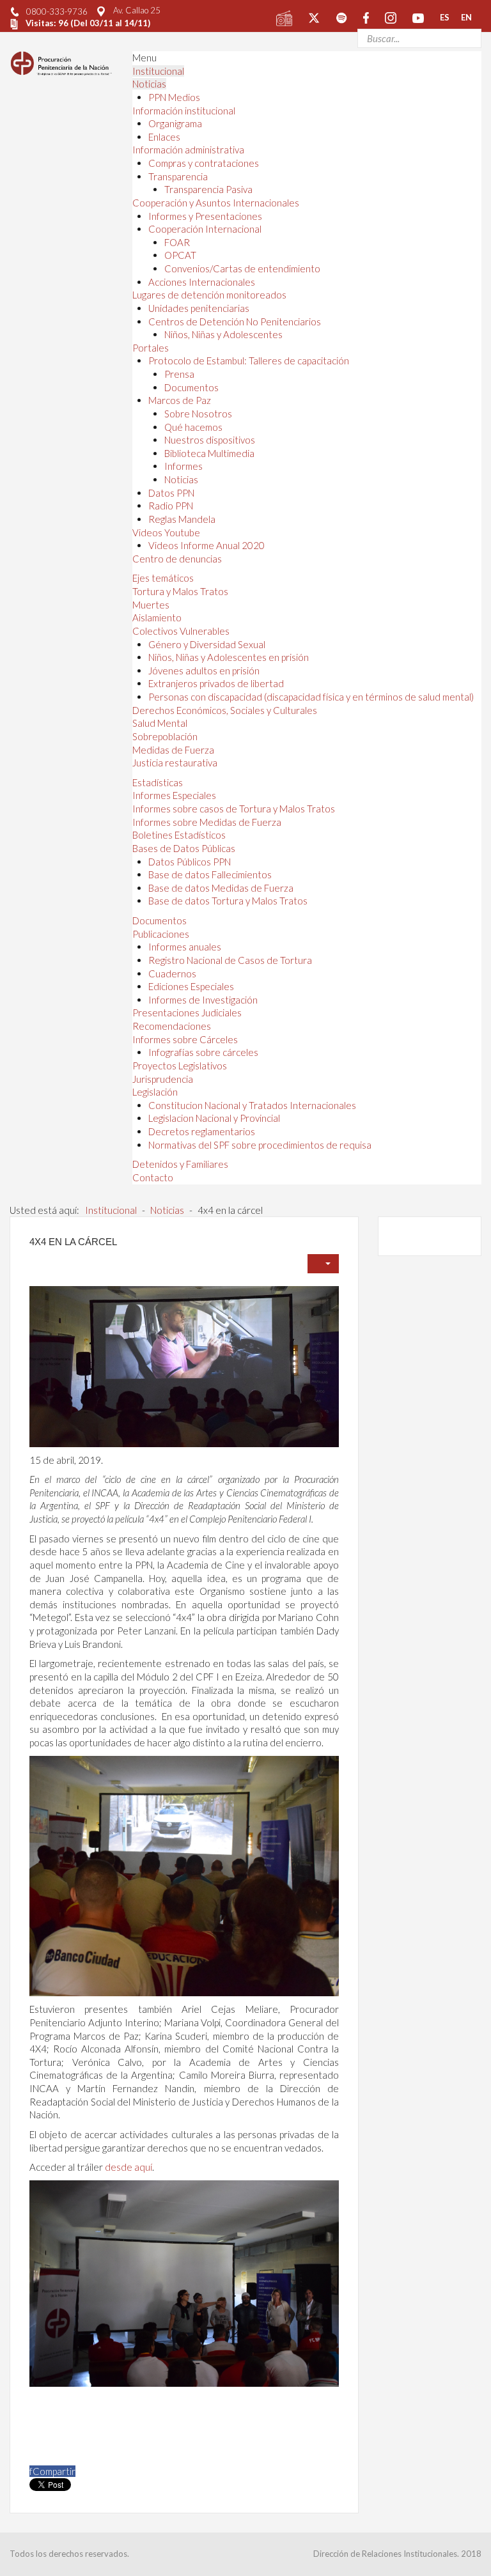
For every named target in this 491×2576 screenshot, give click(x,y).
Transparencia (178, 176)
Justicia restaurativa (175, 763)
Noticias (149, 84)
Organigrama (175, 123)
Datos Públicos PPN (190, 862)
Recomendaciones (172, 1026)
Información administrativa (188, 150)
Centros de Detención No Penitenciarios (235, 322)
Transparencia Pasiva (208, 189)
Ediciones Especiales (191, 986)
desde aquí (129, 2167)
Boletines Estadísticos (179, 835)
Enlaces (164, 137)
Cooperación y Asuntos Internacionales (216, 203)
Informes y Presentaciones (205, 216)
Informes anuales (185, 947)
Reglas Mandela (182, 519)
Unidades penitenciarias (199, 308)
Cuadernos (172, 974)
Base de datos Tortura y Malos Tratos (228, 901)
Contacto (153, 1177)
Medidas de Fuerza (173, 750)
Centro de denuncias (177, 559)
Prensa (179, 374)
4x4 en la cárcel (73, 1242)
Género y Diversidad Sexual (207, 644)
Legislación (155, 1092)
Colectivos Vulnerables (181, 631)
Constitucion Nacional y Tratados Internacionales (252, 1105)
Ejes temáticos (163, 578)
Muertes (151, 605)
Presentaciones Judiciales (187, 1013)
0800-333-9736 (57, 12)
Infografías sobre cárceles (203, 1052)
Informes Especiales (174, 795)
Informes (183, 466)
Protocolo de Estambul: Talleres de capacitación (249, 361)
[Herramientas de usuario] (323, 1264)
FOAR (177, 242)
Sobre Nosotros (198, 414)
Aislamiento (157, 617)
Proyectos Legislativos (180, 1066)
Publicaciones (161, 934)
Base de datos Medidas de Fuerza (221, 888)
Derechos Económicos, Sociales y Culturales (225, 710)
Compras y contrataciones (204, 163)
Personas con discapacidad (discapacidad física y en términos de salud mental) (311, 697)
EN (466, 17)
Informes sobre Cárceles (185, 1039)
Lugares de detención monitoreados (209, 295)
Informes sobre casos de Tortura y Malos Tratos (234, 809)
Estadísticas (158, 782)
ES (445, 17)
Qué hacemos (193, 427)
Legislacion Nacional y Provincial (214, 1118)
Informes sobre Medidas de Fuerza (207, 822)
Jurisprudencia (163, 1079)
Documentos (191, 387)
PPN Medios (174, 97)
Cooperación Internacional (205, 229)
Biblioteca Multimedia (209, 453)
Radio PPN (171, 506)
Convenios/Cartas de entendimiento (242, 268)
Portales (151, 348)
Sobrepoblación (165, 736)
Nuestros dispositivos (210, 440)
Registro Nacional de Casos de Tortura (230, 960)
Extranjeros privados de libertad (216, 683)
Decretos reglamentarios (202, 1131)
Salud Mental (160, 723)
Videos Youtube (166, 532)
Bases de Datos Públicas (184, 848)
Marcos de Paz (180, 400)
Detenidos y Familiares (180, 1164)
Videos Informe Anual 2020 (207, 545)
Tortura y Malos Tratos (180, 591)
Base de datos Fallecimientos (210, 874)
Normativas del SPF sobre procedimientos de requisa (260, 1145)
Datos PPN (171, 493)
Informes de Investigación (203, 1000)
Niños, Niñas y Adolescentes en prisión (229, 657)
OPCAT (180, 255)
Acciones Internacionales (202, 282)
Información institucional (184, 111)
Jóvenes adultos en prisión (204, 671)
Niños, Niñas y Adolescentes (223, 334)
